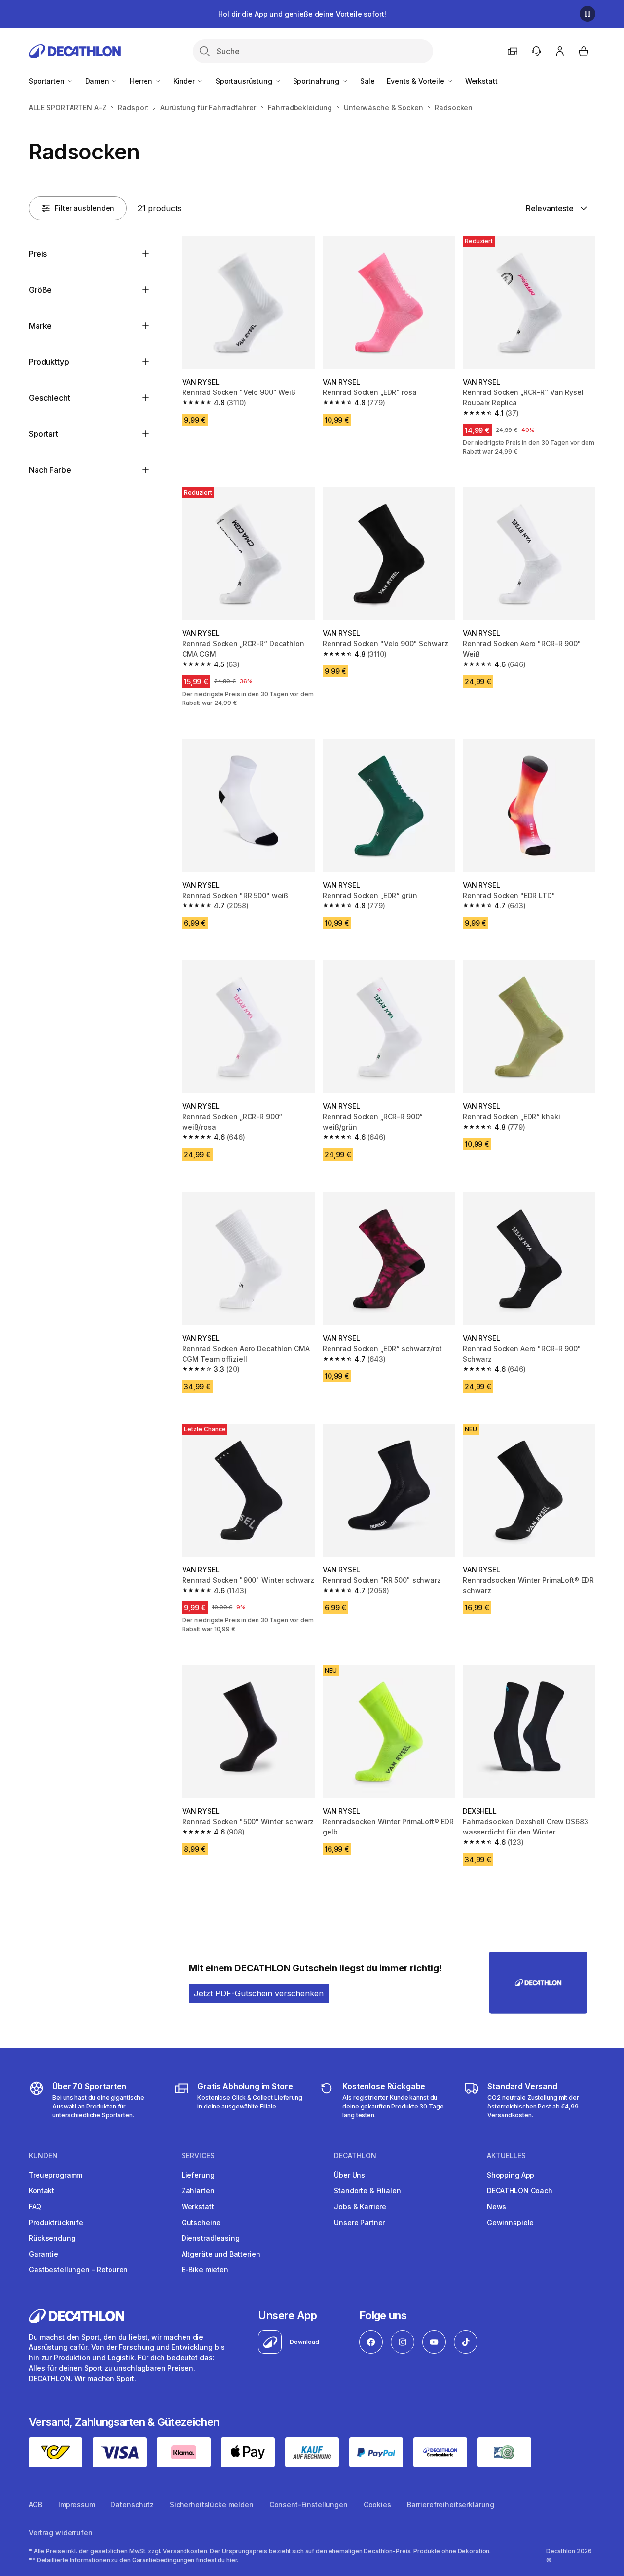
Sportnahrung (317, 81)
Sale (367, 81)
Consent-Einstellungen (309, 2505)
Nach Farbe (50, 470)
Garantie (43, 2254)
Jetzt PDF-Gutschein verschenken (259, 1993)
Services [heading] (198, 2156)
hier (232, 2560)
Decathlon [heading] (355, 2156)
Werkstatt (481, 81)
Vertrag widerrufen (60, 2532)
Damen (98, 81)
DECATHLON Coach (520, 2191)
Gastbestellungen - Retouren (78, 2270)
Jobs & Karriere (360, 2206)
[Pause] (587, 14)
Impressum (77, 2505)
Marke (40, 326)
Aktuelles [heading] (506, 2156)
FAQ (35, 2206)
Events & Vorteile (416, 81)
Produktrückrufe (56, 2222)
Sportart (43, 434)
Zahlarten (198, 2191)
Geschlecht (49, 398)
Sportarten (47, 81)
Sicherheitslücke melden (212, 2505)
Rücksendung (52, 2238)
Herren (142, 81)
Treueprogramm (55, 2175)
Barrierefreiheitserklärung (451, 2505)
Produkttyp (49, 362)
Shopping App (511, 2175)
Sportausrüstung (245, 81)
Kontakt (41, 2191)
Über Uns (349, 2175)
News (496, 2206)
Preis (38, 254)
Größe (40, 290)
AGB (36, 2505)
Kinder (185, 81)
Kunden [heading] (43, 2156)
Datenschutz (132, 2505)
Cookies (377, 2505)
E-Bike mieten (205, 2270)
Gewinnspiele (510, 2222)
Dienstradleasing (211, 2238)
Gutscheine (201, 2222)
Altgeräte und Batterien (221, 2254)
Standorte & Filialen (367, 2191)
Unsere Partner (359, 2222)
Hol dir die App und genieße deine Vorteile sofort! (302, 14)
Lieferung (198, 2175)
